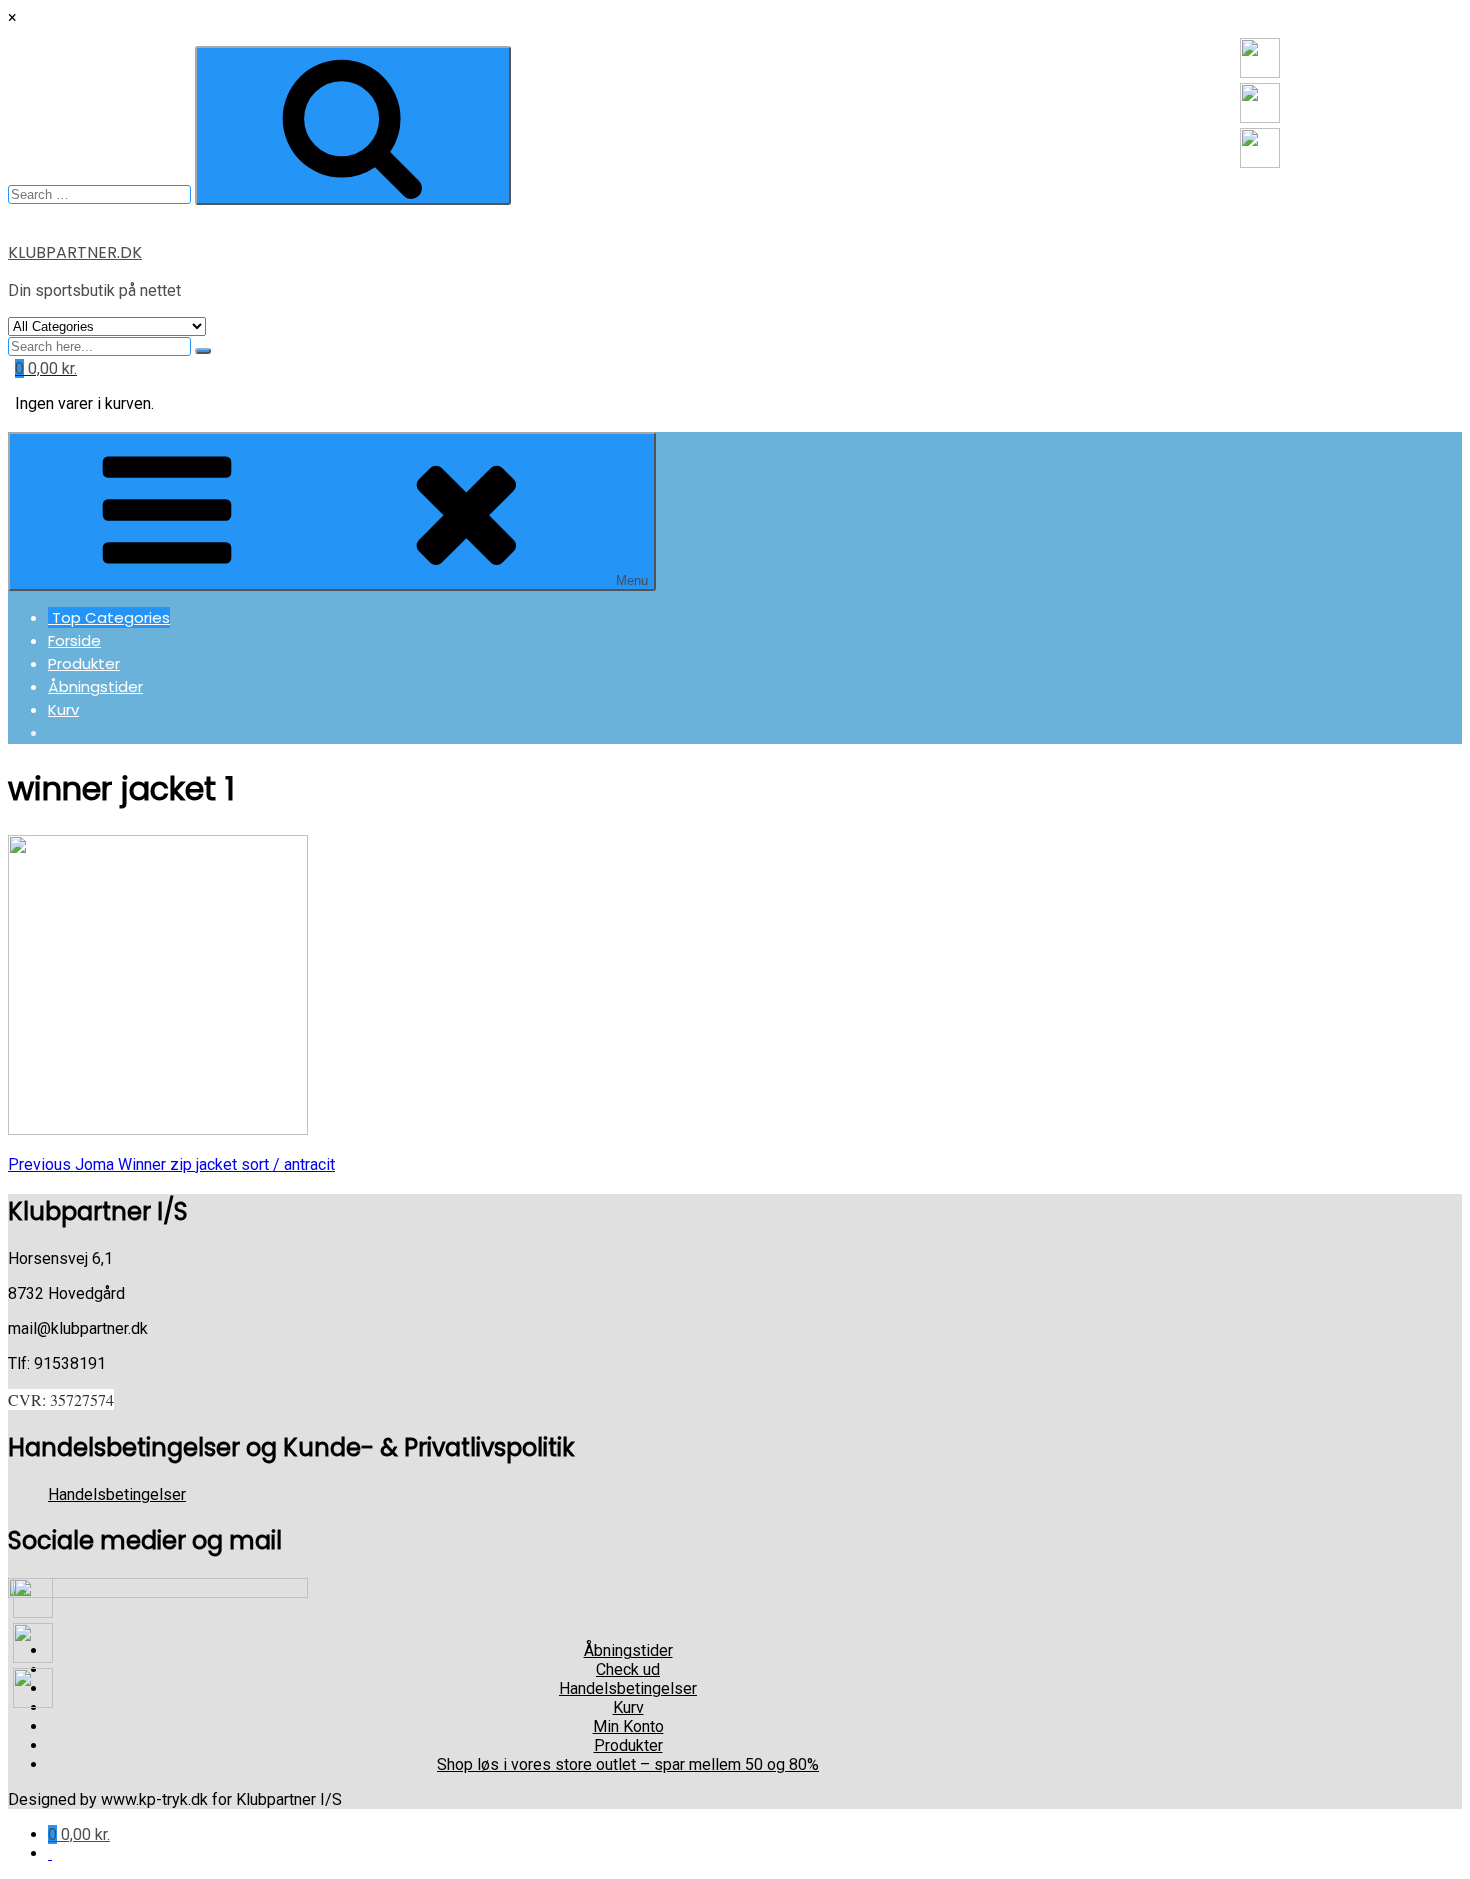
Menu (632, 580)
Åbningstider (95, 686)
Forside (74, 640)
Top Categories (109, 617)
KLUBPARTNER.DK (75, 252)
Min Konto (628, 1726)
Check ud (628, 1669)
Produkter (84, 663)
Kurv (63, 709)
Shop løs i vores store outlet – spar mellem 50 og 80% (628, 1764)
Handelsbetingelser (117, 1494)
